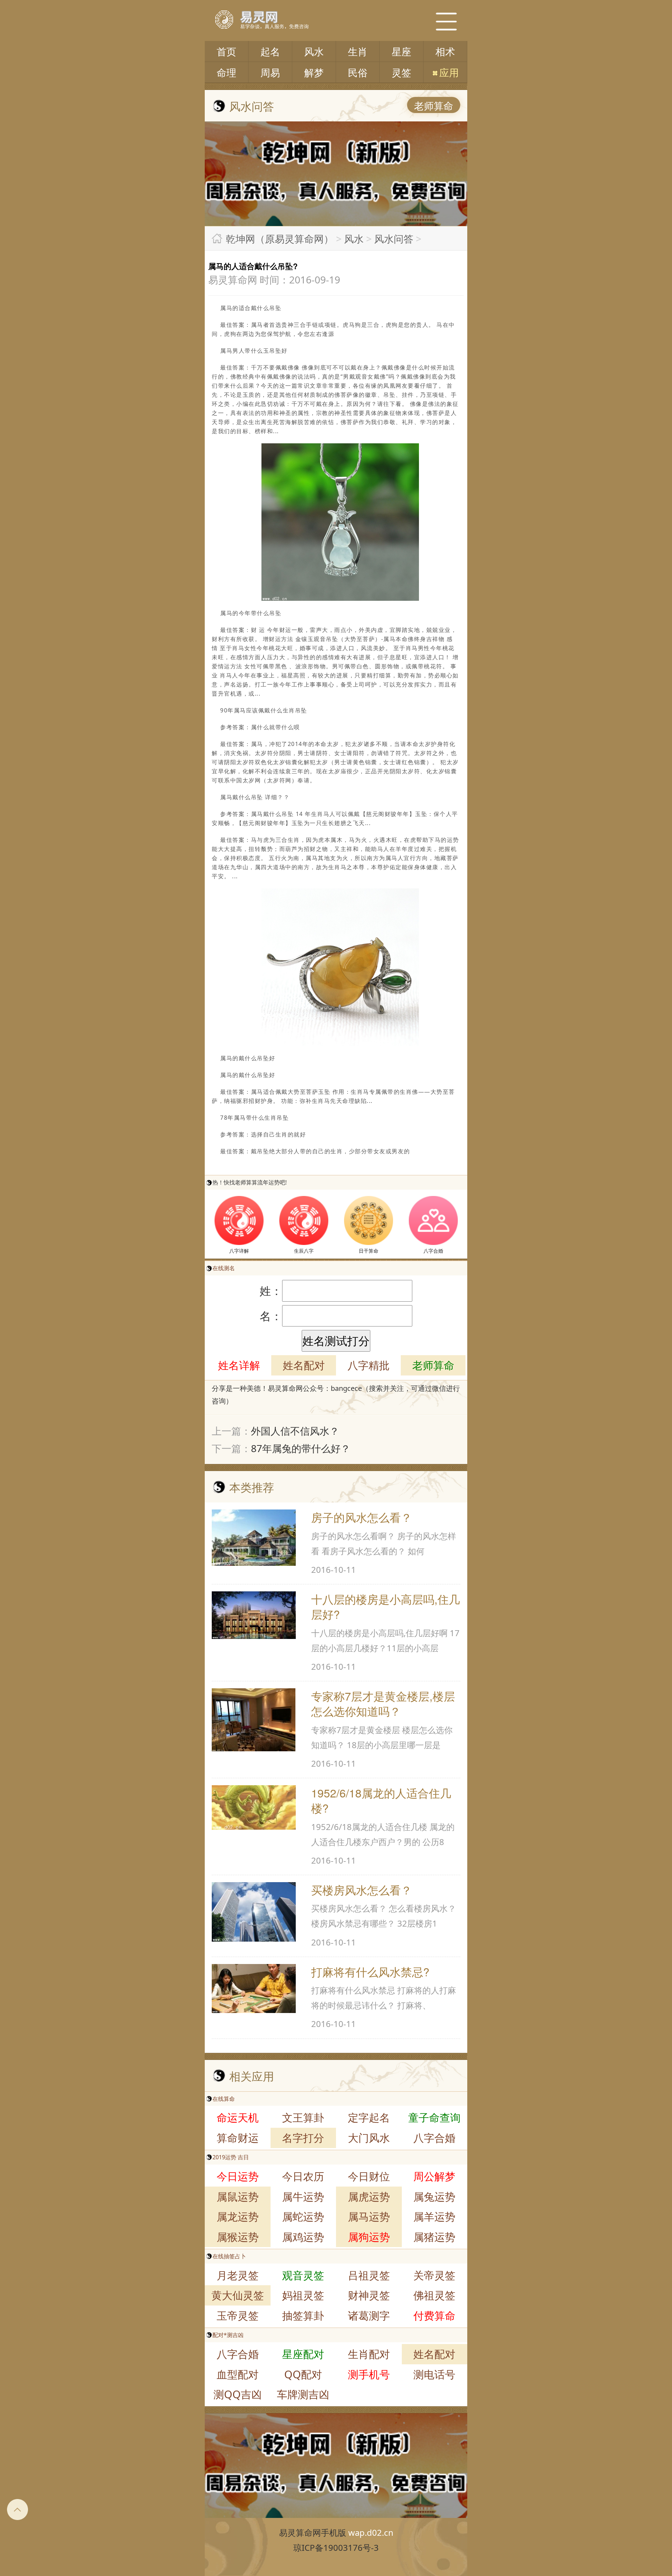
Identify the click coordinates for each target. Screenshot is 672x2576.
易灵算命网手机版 (313, 2532)
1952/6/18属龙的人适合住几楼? (381, 1800)
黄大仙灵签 (238, 2295)
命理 (226, 72)
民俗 (358, 72)
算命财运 (238, 2138)
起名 (270, 51)
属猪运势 (434, 2237)
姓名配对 (304, 1365)
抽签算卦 (303, 2315)
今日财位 (369, 2176)
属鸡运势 (303, 2237)
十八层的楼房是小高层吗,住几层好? (386, 1606)
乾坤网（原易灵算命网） (280, 239)
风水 (314, 51)
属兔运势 (434, 2197)
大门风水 (369, 2138)
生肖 (358, 51)
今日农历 (303, 2176)
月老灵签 (238, 2275)
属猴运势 (238, 2237)
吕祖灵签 (369, 2275)
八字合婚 (434, 2138)
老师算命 (434, 106)
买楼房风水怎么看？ (362, 1889)
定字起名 (369, 2117)
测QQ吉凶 (238, 2394)
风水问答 (394, 239)
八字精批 (369, 1365)
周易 (270, 72)
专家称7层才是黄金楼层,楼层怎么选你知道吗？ (383, 1703)
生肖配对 (369, 2354)
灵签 (401, 72)
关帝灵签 (434, 2275)
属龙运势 (238, 2216)
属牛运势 (303, 2197)
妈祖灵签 (303, 2295)
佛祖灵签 (434, 2295)
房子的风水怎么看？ (362, 1517)
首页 (226, 51)
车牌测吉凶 (303, 2394)
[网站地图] (446, 21)
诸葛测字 (369, 2315)
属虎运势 (369, 2197)
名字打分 (303, 2138)
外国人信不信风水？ (295, 1431)
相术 (445, 51)
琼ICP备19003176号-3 (336, 2547)
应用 (449, 72)
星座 (401, 51)
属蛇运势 (303, 2216)
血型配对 (238, 2374)
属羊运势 (434, 2216)
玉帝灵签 (238, 2315)
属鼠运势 (238, 2197)
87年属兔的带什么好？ (301, 1448)
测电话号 (434, 2374)
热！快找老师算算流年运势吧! (250, 1182)
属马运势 (369, 2216)
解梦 (314, 72)
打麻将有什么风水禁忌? (370, 1971)
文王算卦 (303, 2117)
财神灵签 (369, 2295)
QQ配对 (303, 2374)
